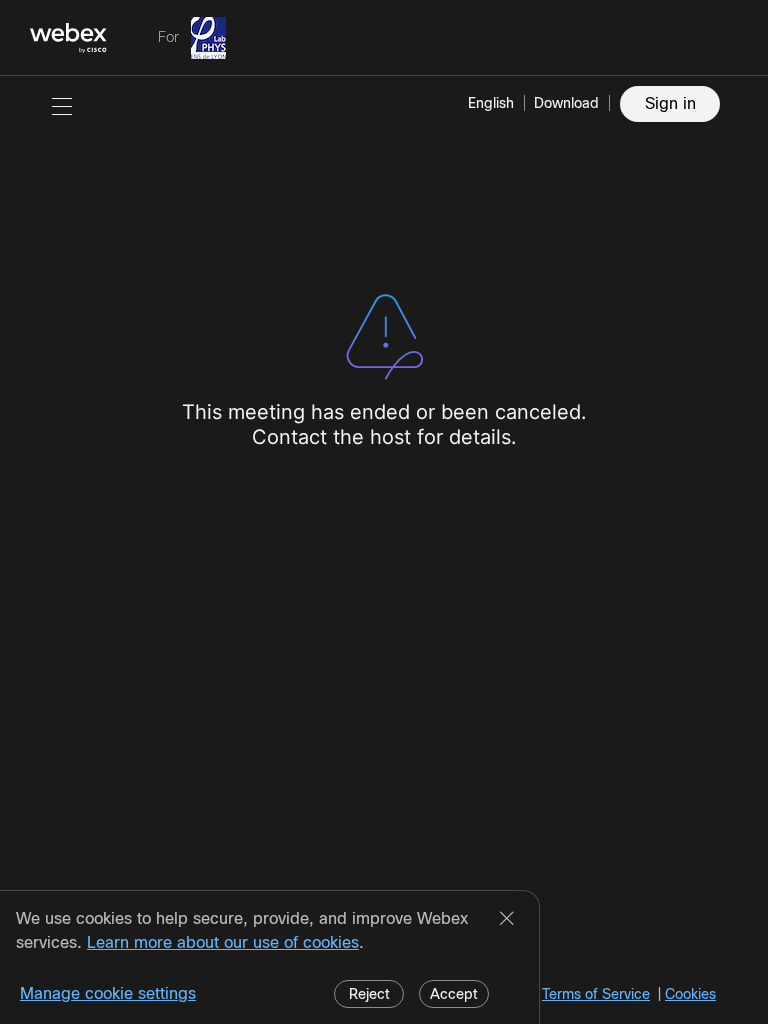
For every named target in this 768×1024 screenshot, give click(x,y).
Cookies (690, 994)
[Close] (507, 920)
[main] (384, 550)
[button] (62, 106)
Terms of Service (596, 994)
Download (566, 103)
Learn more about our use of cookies (223, 942)
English (491, 103)
